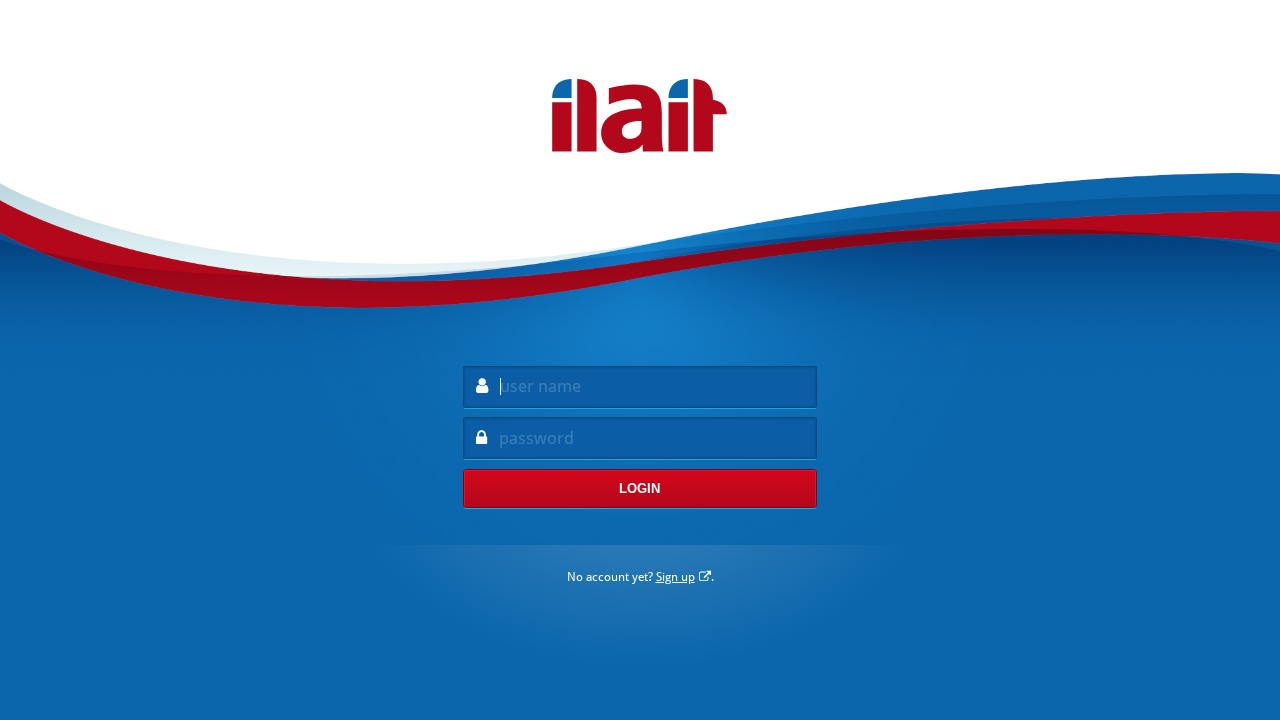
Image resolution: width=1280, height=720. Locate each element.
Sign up (675, 577)
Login (639, 488)
